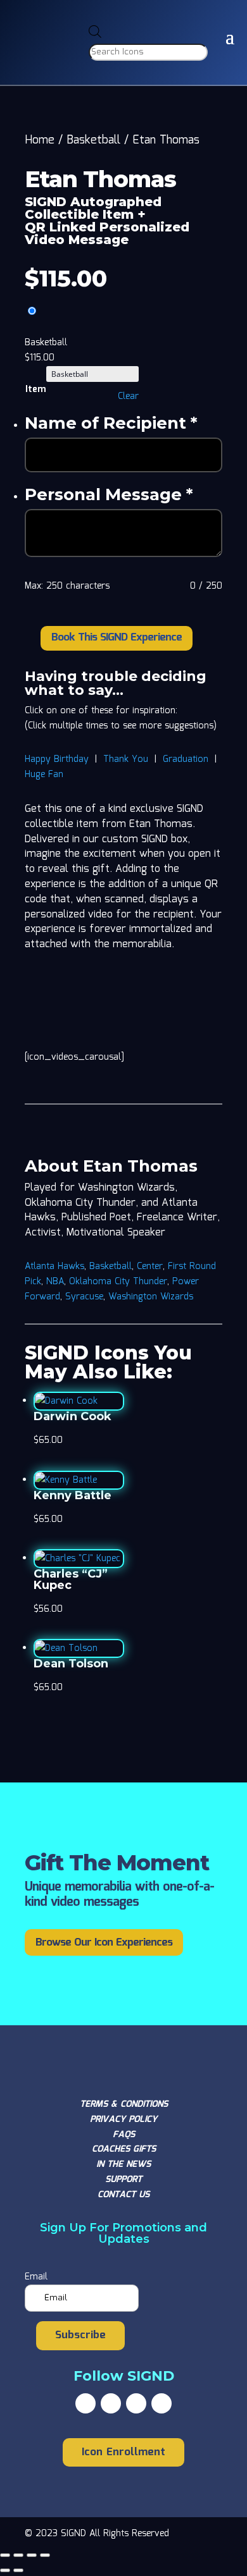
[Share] (32, 2555)
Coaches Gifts (124, 2149)
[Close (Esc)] (45, 2555)
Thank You (126, 759)
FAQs (124, 2135)
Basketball (93, 140)
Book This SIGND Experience (117, 638)
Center (150, 1267)
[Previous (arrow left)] (5, 2570)
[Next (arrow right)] (18, 2570)
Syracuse (84, 1297)
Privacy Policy (123, 2119)
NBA (55, 1282)
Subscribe (80, 2335)
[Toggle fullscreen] (18, 2555)
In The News (123, 2164)
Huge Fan (44, 775)
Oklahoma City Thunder (118, 1282)
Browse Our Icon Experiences (104, 1943)
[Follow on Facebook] (85, 2403)
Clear (128, 396)
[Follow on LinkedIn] (161, 2403)
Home (40, 140)
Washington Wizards (151, 1297)
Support (123, 2180)
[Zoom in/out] (5, 2555)
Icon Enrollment (123, 2452)
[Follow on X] (111, 2403)
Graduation (186, 759)
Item (35, 389)
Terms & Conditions (124, 2104)
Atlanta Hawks (54, 1267)
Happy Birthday (57, 759)
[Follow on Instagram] (136, 2403)
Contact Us (123, 2195)
